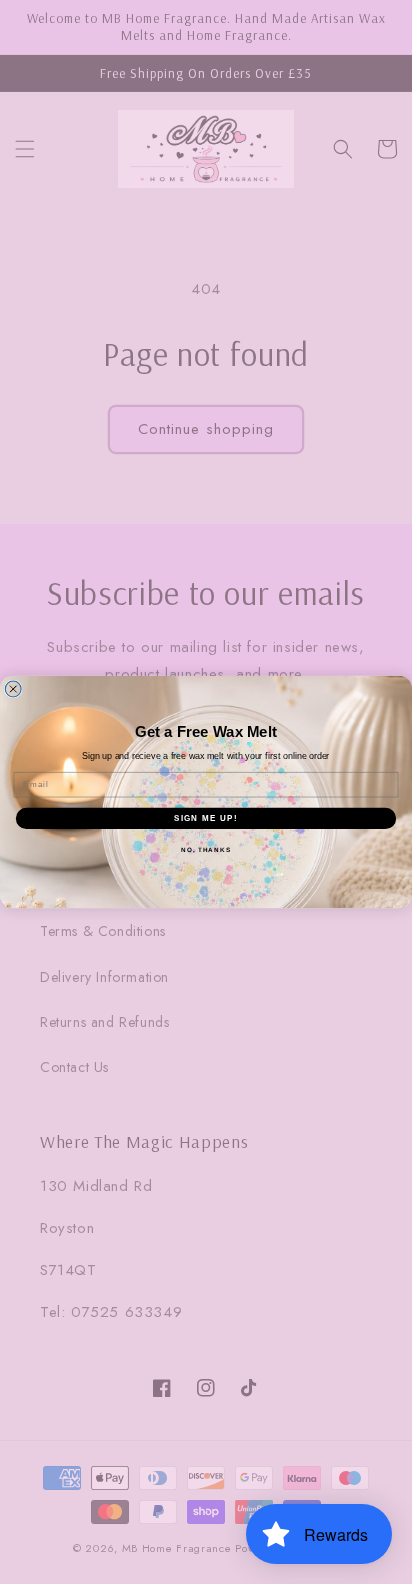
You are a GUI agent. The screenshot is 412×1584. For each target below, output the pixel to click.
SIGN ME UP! (206, 818)
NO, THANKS (206, 849)
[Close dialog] (13, 689)
